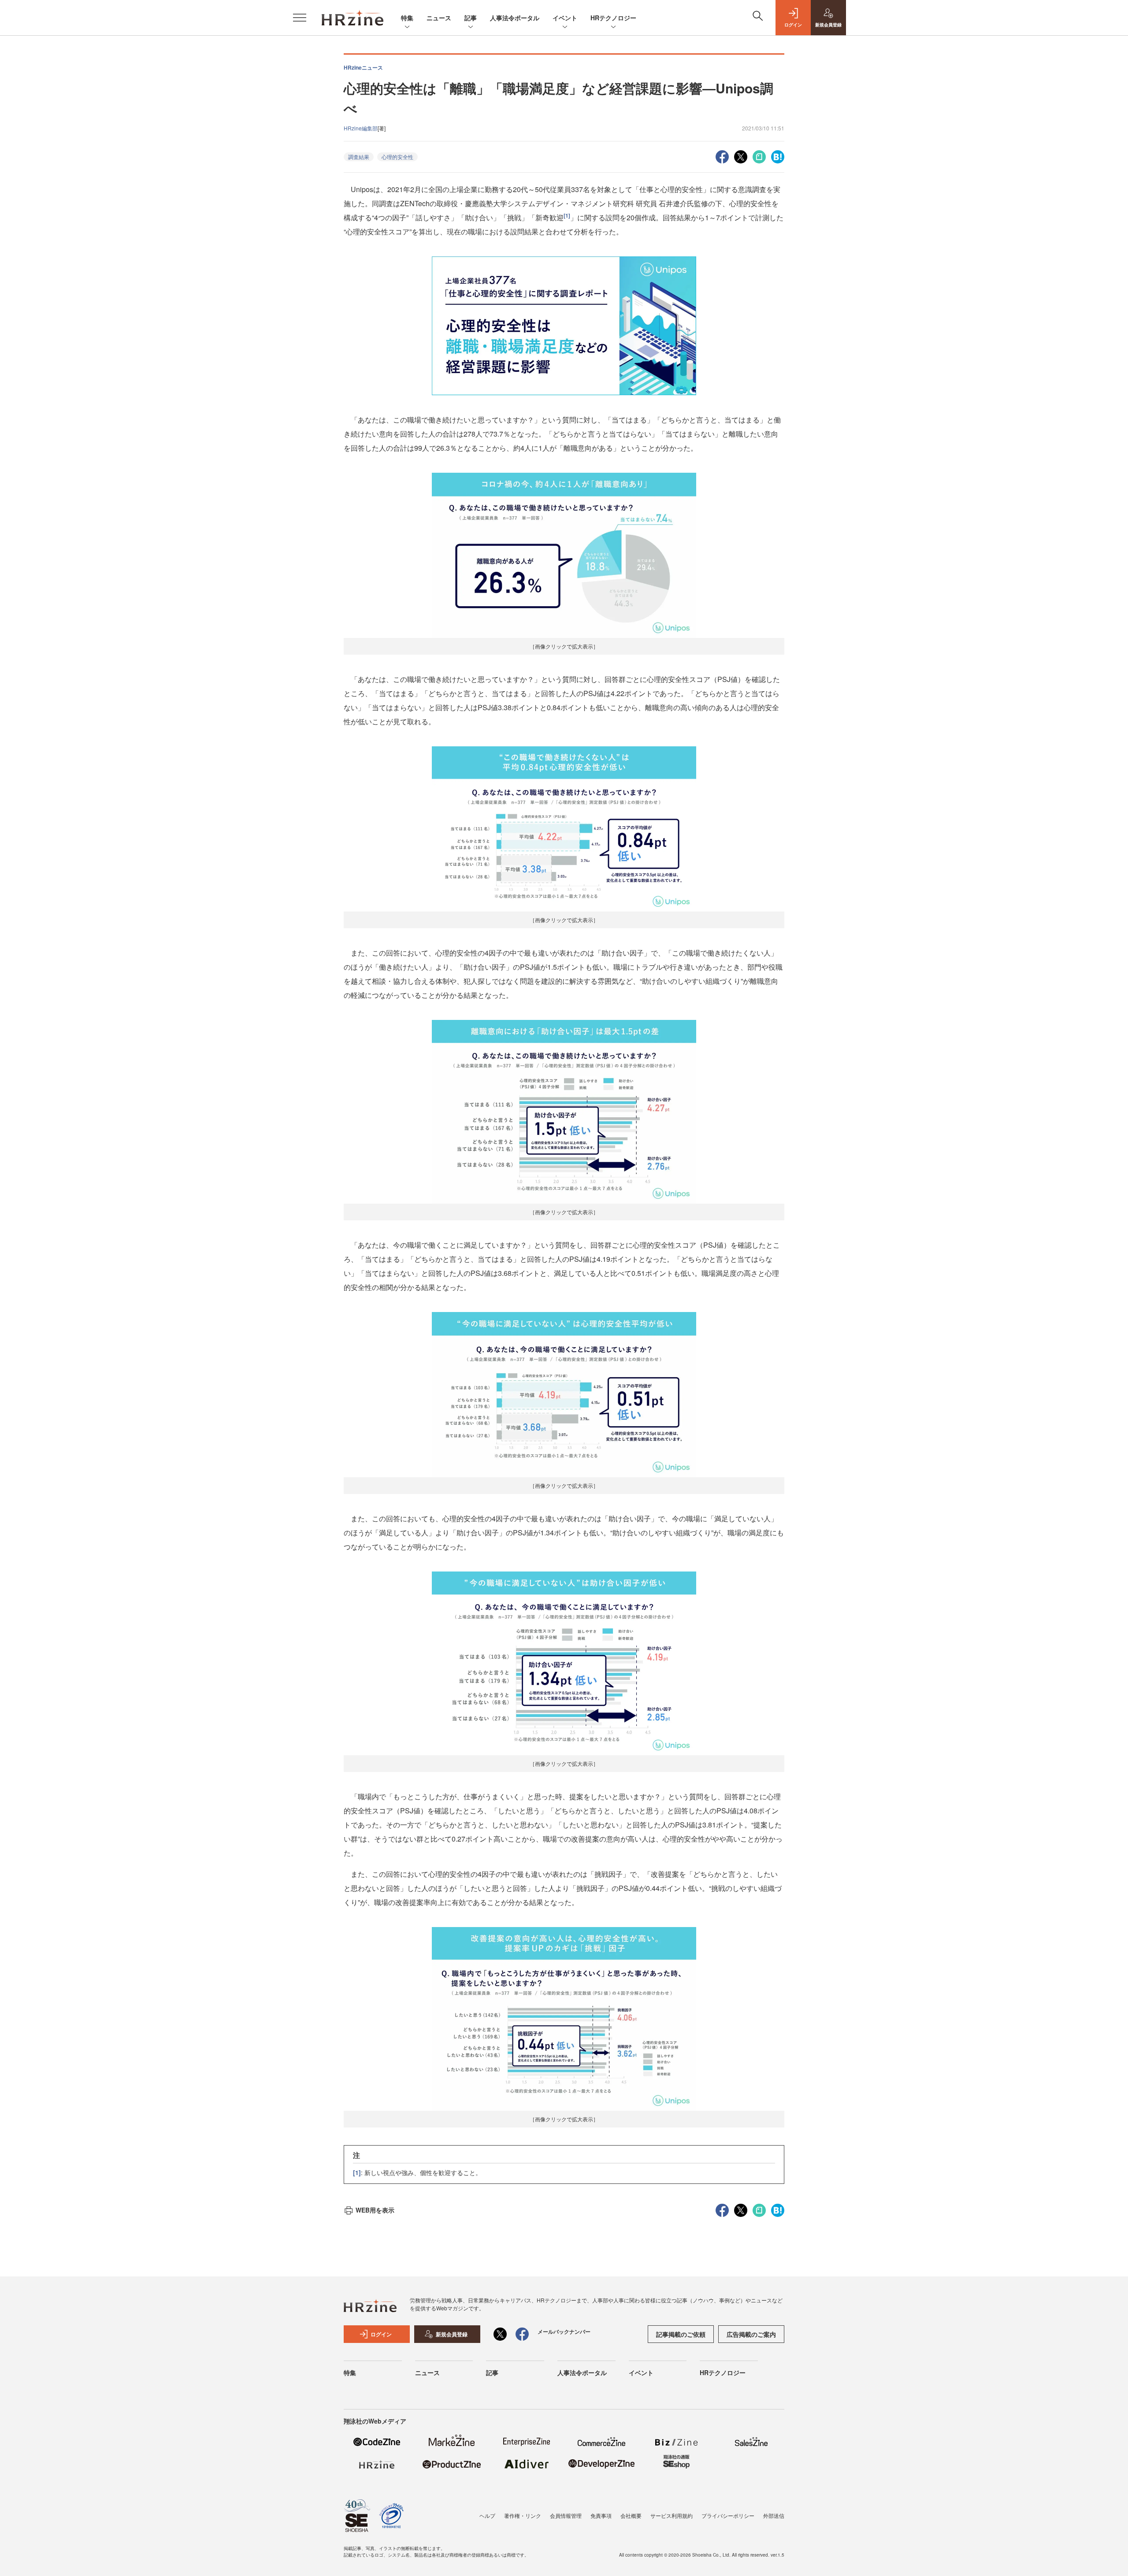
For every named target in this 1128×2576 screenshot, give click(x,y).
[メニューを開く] (300, 18)
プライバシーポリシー (728, 2515)
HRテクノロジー (613, 18)
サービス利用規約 (672, 2515)
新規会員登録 (452, 2334)
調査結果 (359, 157)
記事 (471, 18)
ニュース (439, 18)
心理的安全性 (397, 157)
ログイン (381, 2334)
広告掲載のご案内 (751, 2334)
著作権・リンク (523, 2515)
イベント (565, 18)
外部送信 (774, 2515)
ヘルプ (487, 2515)
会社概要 (631, 2515)
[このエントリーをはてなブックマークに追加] (778, 156)
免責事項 (601, 2515)
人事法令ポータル (515, 18)
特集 (407, 18)
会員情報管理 (566, 2515)
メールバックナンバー (564, 2331)
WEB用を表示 (375, 2210)
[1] (567, 215)
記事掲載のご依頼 (681, 2334)
